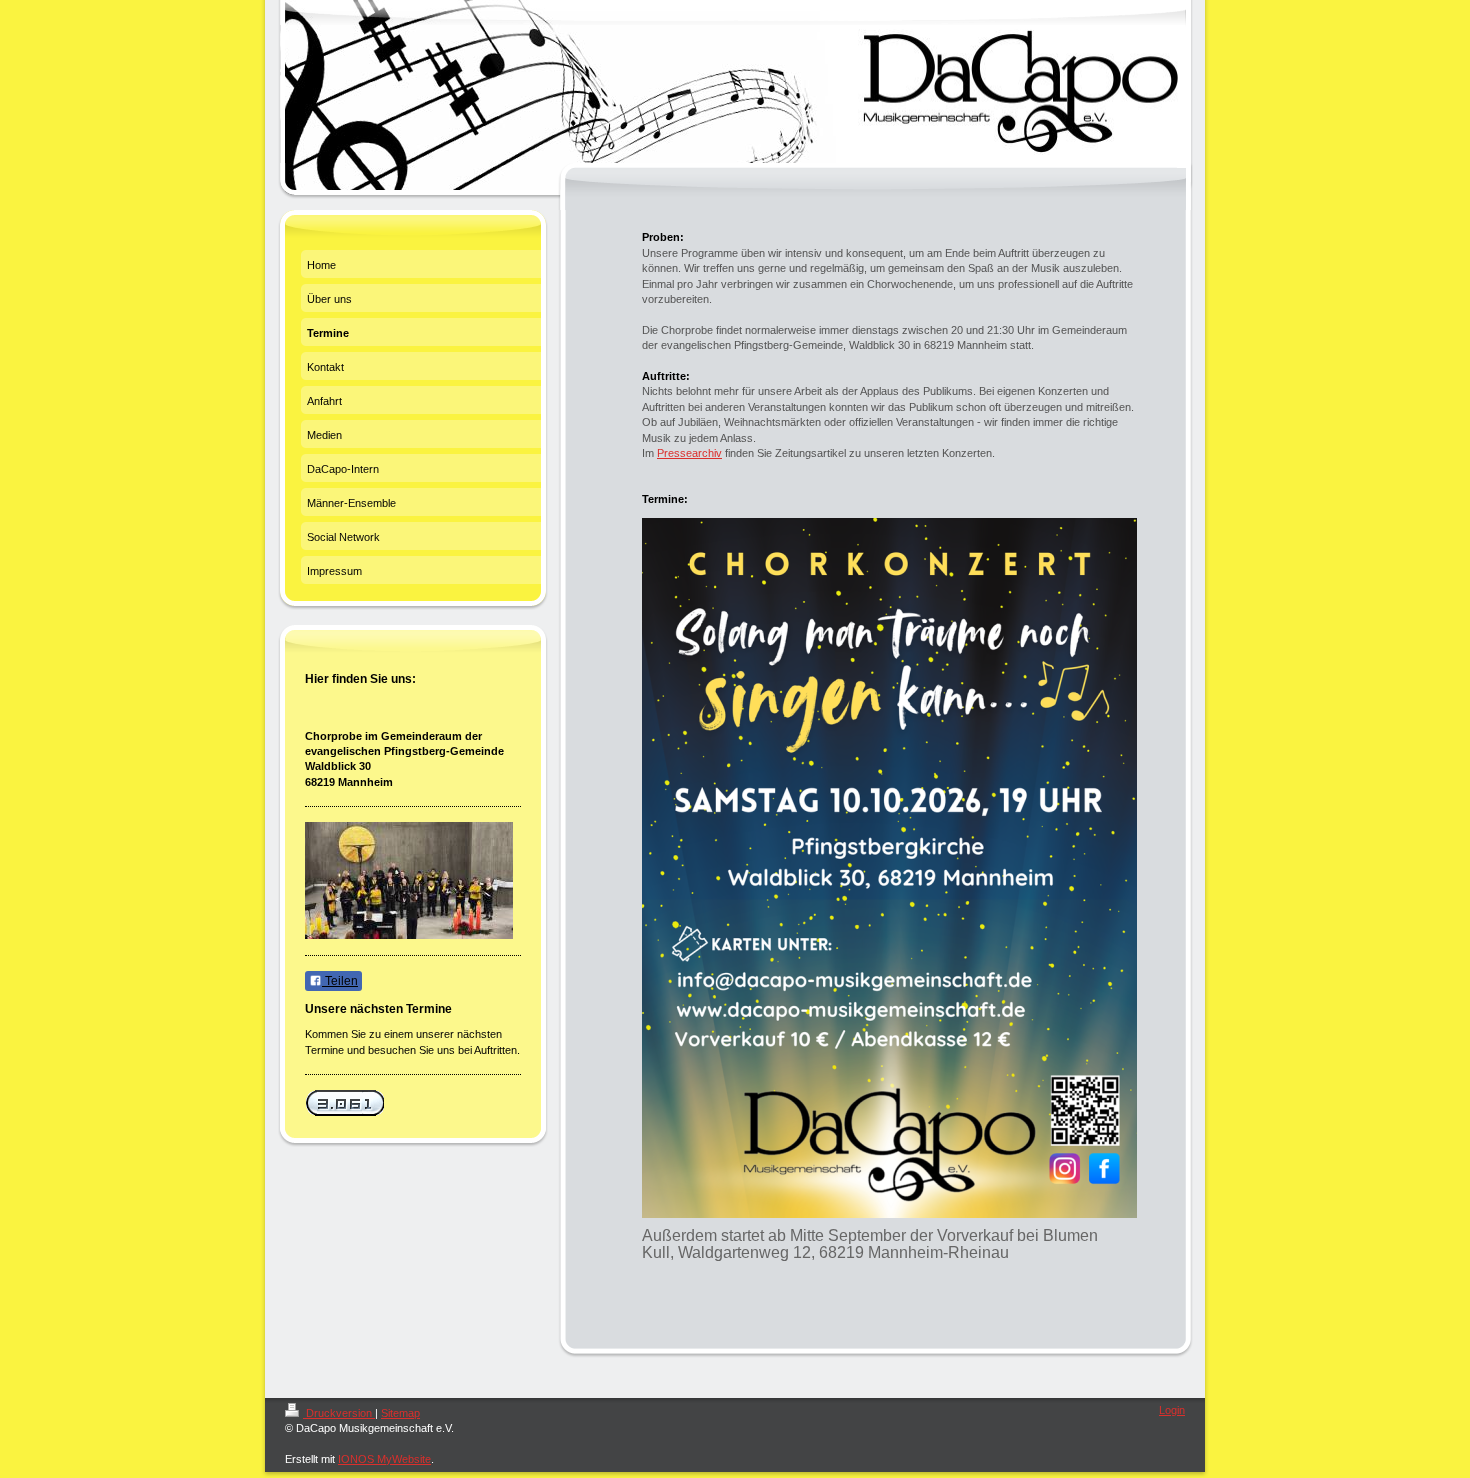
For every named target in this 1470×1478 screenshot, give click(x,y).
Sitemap (400, 1413)
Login (1172, 1410)
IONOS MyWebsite (384, 1459)
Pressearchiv (689, 453)
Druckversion (339, 1413)
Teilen (340, 981)
